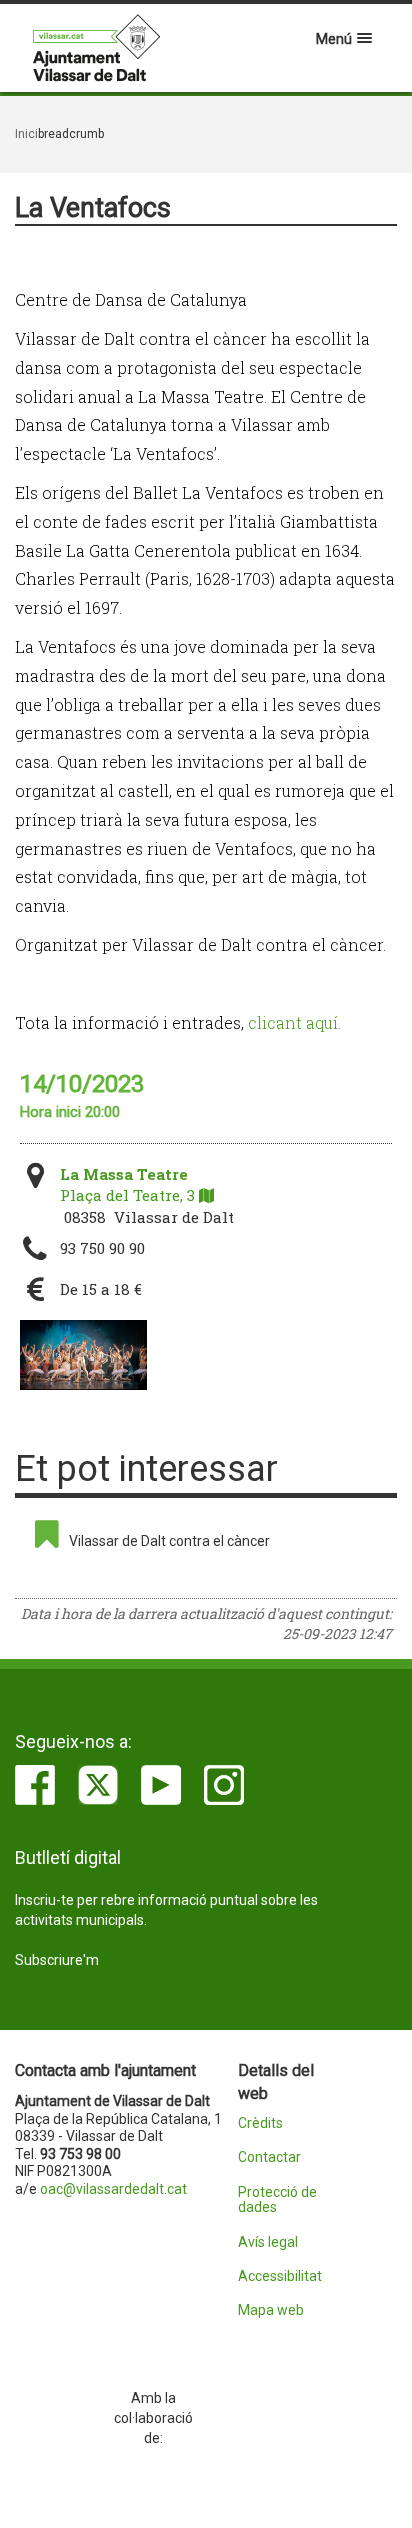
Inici (26, 134)
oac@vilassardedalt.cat (113, 2189)
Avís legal (268, 2242)
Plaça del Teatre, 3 (129, 1184)
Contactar (269, 2157)
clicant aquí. (294, 1022)
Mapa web (271, 2310)
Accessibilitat (280, 2276)
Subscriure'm (57, 1960)
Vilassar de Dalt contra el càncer (169, 1541)
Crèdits (260, 2123)
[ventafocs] (83, 1355)
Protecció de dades (277, 2200)
